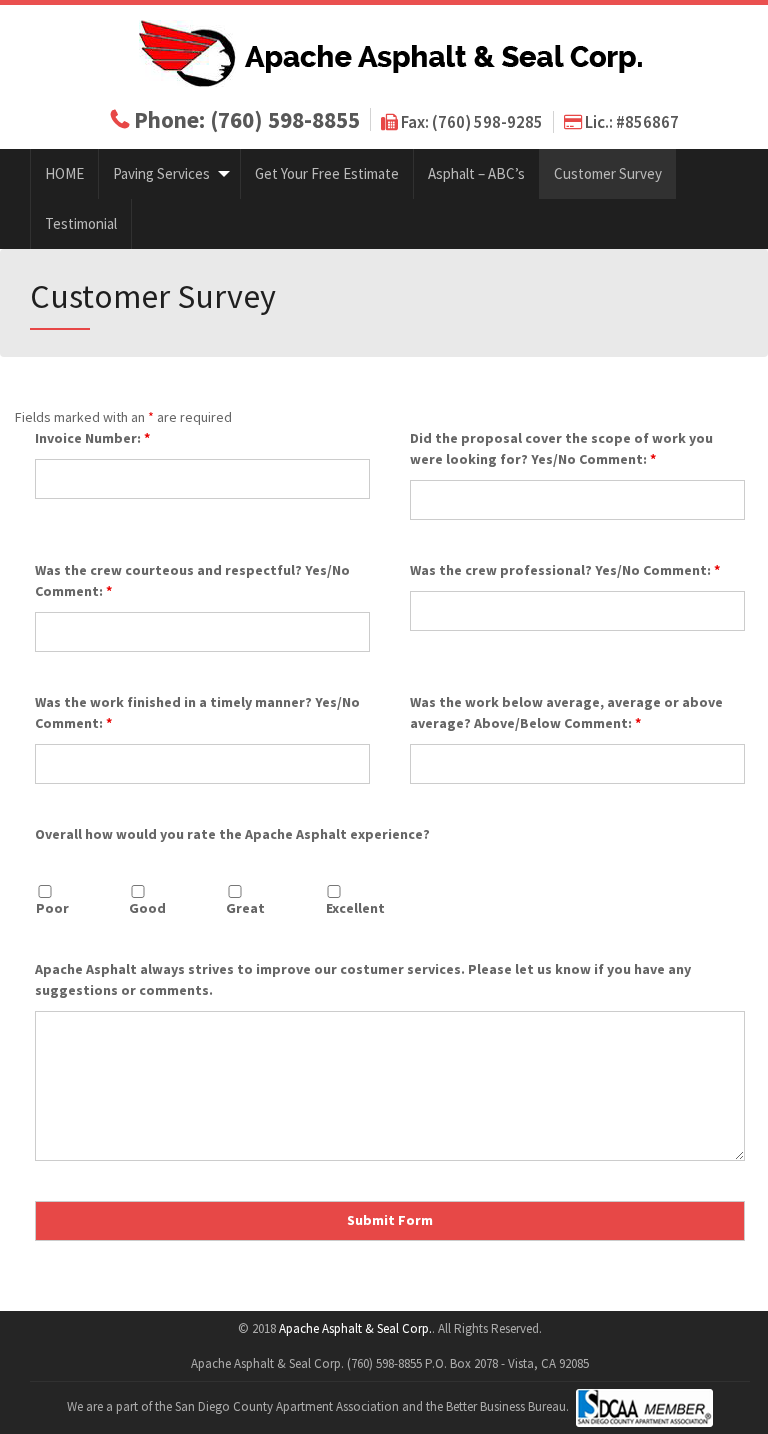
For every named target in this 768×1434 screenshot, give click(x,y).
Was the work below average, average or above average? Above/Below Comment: (566, 712)
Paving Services (161, 173)
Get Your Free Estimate (327, 173)
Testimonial (81, 223)
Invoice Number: (92, 438)
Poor (52, 908)
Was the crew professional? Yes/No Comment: (565, 570)
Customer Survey (608, 173)
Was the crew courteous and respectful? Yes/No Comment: (192, 580)
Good (147, 908)
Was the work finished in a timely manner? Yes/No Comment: (197, 712)
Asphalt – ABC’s (476, 173)
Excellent (355, 908)
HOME (64, 173)
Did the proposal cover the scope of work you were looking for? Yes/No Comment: (561, 448)
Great (245, 908)
